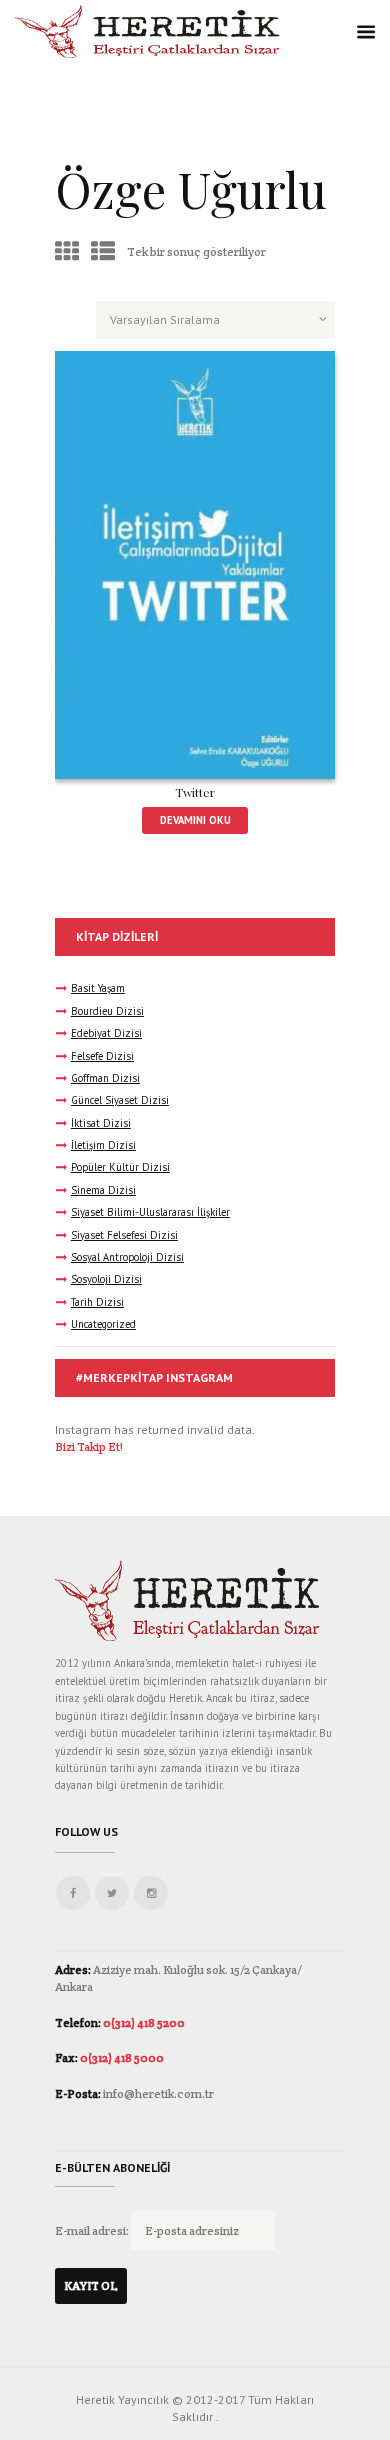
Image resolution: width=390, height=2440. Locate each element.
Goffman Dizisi (105, 1078)
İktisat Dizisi (101, 1123)
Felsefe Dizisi (102, 1056)
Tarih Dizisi (97, 1302)
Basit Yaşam (98, 988)
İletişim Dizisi (103, 1145)
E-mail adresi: (93, 2230)
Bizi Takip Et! (89, 1446)
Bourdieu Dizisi (107, 1011)
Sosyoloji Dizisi (106, 1279)
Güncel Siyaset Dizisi (120, 1100)
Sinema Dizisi (103, 1190)
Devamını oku (195, 820)
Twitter (195, 792)
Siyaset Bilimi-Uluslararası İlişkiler (150, 1212)
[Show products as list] (103, 251)
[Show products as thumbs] (67, 251)
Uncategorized (103, 1324)
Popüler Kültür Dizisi (120, 1167)
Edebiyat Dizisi (106, 1033)
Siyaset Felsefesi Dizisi (124, 1235)
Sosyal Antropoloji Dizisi (127, 1257)
